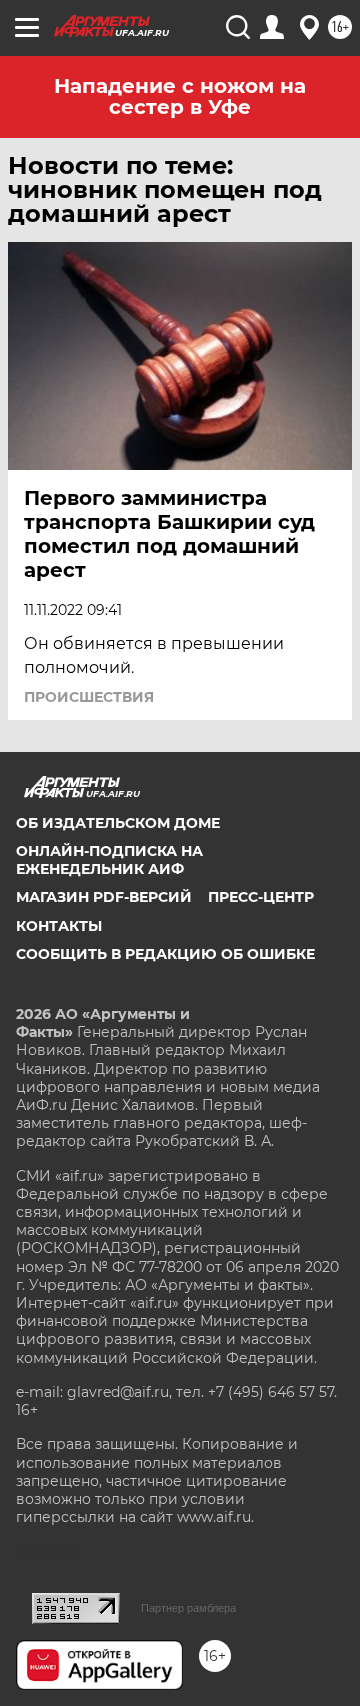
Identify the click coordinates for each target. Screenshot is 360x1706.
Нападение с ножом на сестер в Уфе (180, 96)
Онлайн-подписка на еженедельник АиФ (109, 860)
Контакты (59, 926)
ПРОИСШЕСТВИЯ (89, 697)
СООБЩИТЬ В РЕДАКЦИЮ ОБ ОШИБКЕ (165, 954)
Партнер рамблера (188, 1608)
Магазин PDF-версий (104, 897)
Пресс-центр (261, 897)
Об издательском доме (118, 823)
